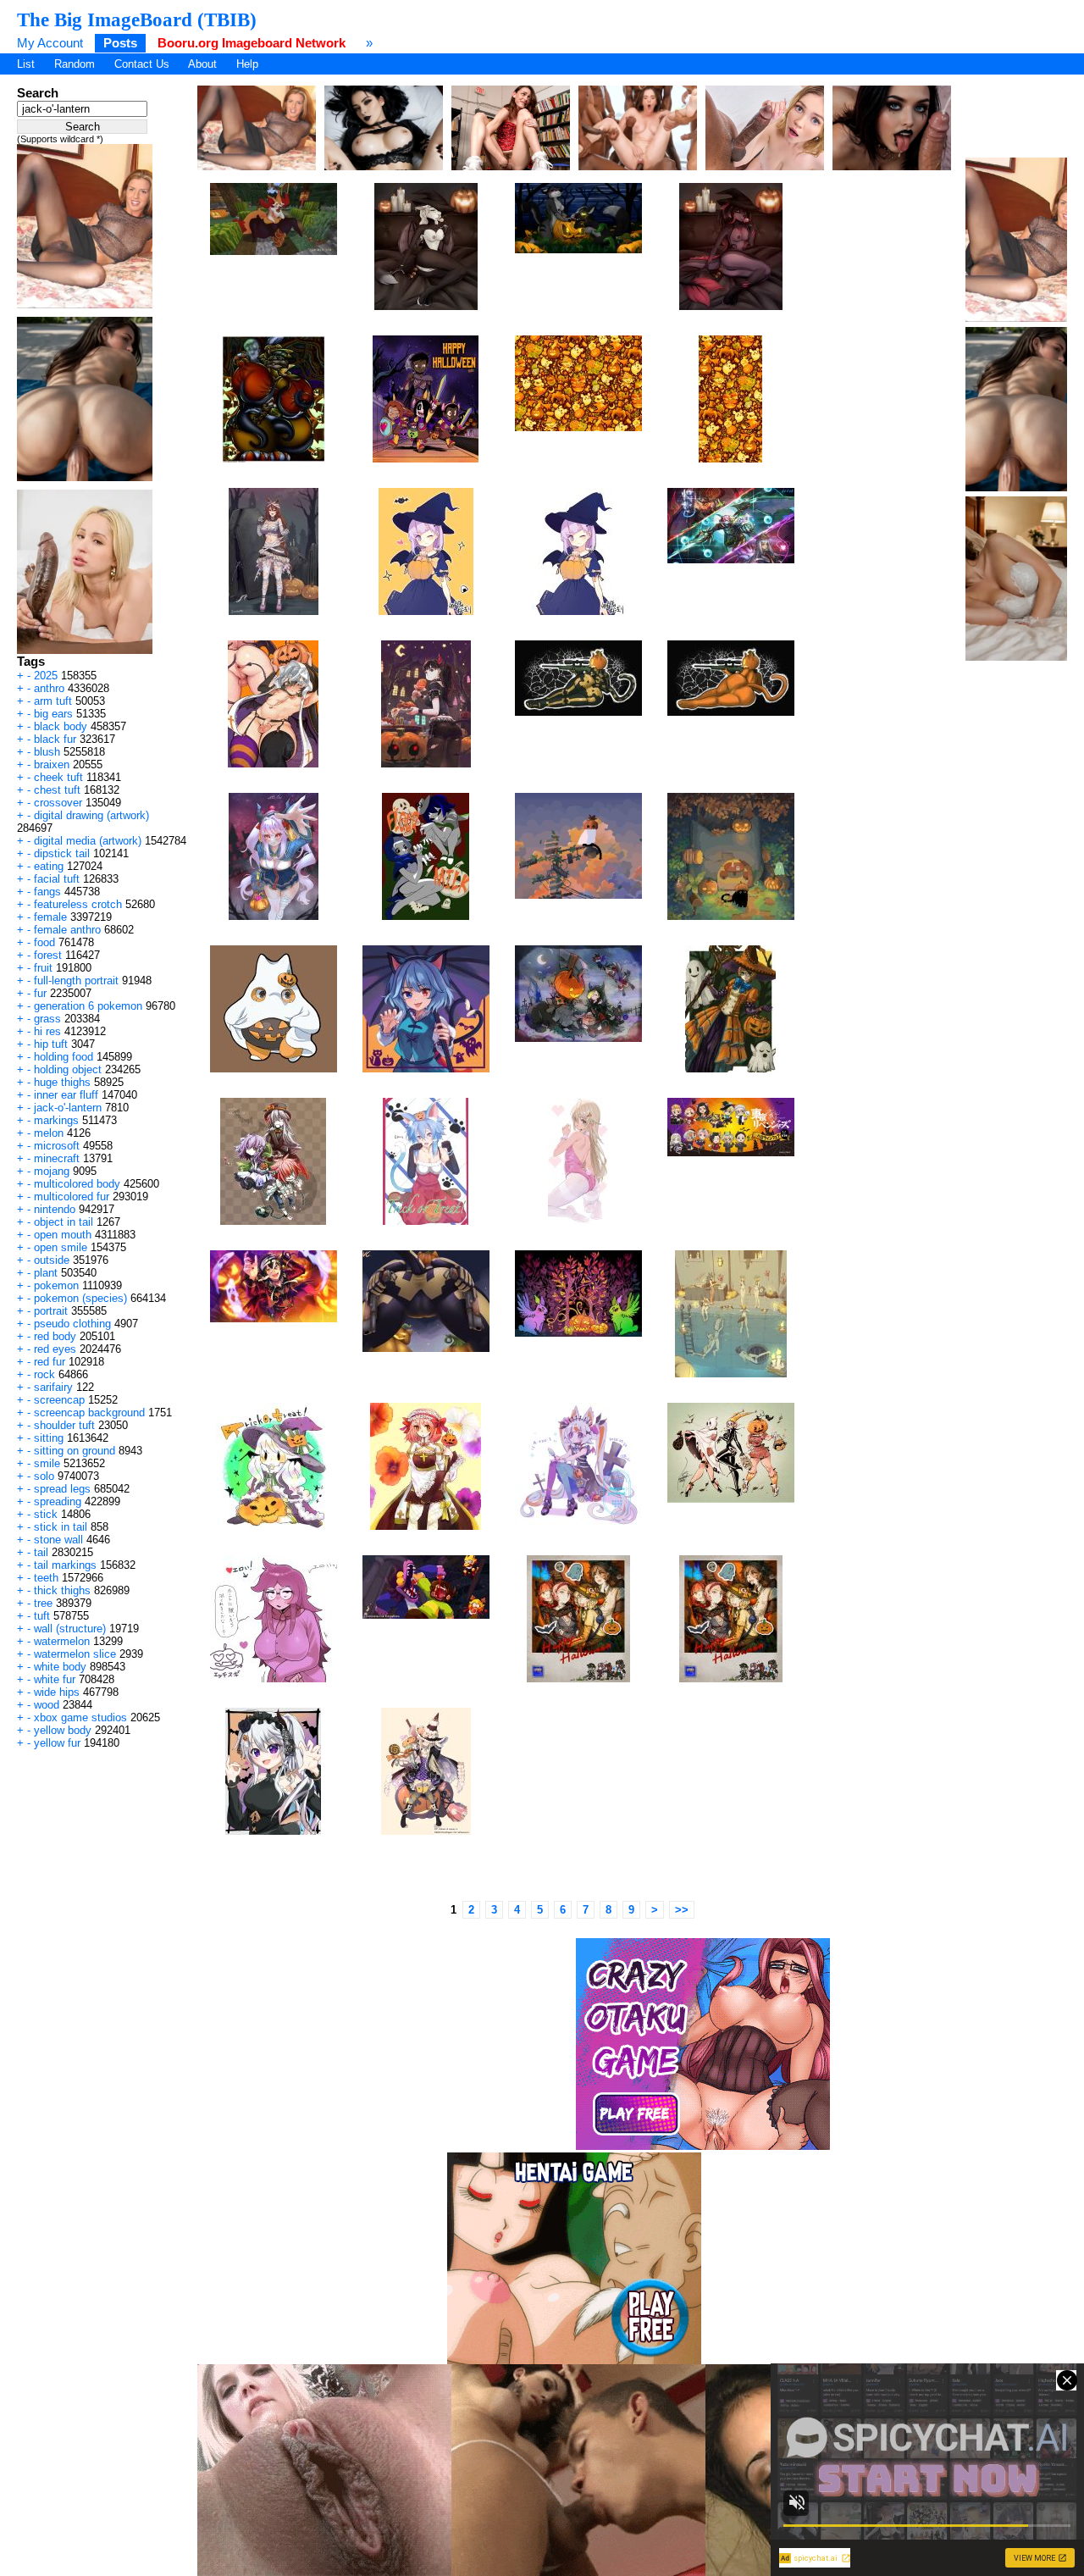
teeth (46, 1578)
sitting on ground (75, 1451)
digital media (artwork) (88, 841)
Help (247, 64)
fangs (47, 892)
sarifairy (53, 1387)
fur (40, 993)
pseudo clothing (72, 1324)
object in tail (64, 1222)
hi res (47, 1031)
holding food (64, 1057)
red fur (50, 1362)
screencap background (89, 1413)
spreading (58, 1501)
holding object (68, 1069)
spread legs (62, 1489)
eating (49, 866)
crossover (58, 803)
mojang (52, 1171)
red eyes (55, 1349)
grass (47, 1019)
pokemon (56, 1285)
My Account (50, 43)
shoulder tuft (64, 1425)
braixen (52, 764)
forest (48, 955)
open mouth (63, 1235)
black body (61, 726)
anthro (49, 688)
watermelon (62, 1641)
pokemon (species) (80, 1298)
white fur (55, 1679)
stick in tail (61, 1527)
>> (682, 1910)
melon (49, 1133)
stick (46, 1514)
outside (52, 1260)
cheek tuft (58, 777)
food (44, 942)
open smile (61, 1247)
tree (43, 1603)
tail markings (65, 1565)
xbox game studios (80, 1717)
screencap (59, 1400)
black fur (55, 739)
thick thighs (62, 1590)
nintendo (55, 1209)
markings (56, 1120)
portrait (51, 1311)
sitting (49, 1438)
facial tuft (57, 879)
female (50, 917)
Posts (120, 43)
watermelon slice (75, 1654)
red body (55, 1336)
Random (75, 64)
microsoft (57, 1146)
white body (60, 1667)
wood (47, 1705)
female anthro (67, 930)
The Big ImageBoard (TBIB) (137, 19)
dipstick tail (62, 853)
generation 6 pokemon (88, 1006)
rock (44, 1374)
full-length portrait (76, 981)
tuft (42, 1616)
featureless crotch (78, 904)
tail (41, 1552)
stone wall (58, 1540)
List (26, 64)
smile (47, 1463)
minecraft (57, 1158)
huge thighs (62, 1082)
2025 (46, 676)
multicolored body (77, 1184)
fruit (43, 968)
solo (44, 1476)
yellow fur (57, 1743)
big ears (53, 714)
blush (47, 752)
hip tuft (51, 1044)
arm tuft (53, 701)
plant (46, 1273)
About (202, 64)
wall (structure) (70, 1629)
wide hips (57, 1692)
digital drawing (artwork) (91, 815)
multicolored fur (72, 1197)
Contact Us (142, 64)
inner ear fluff (66, 1095)
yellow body (63, 1730)
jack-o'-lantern (68, 1108)
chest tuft (57, 790)
